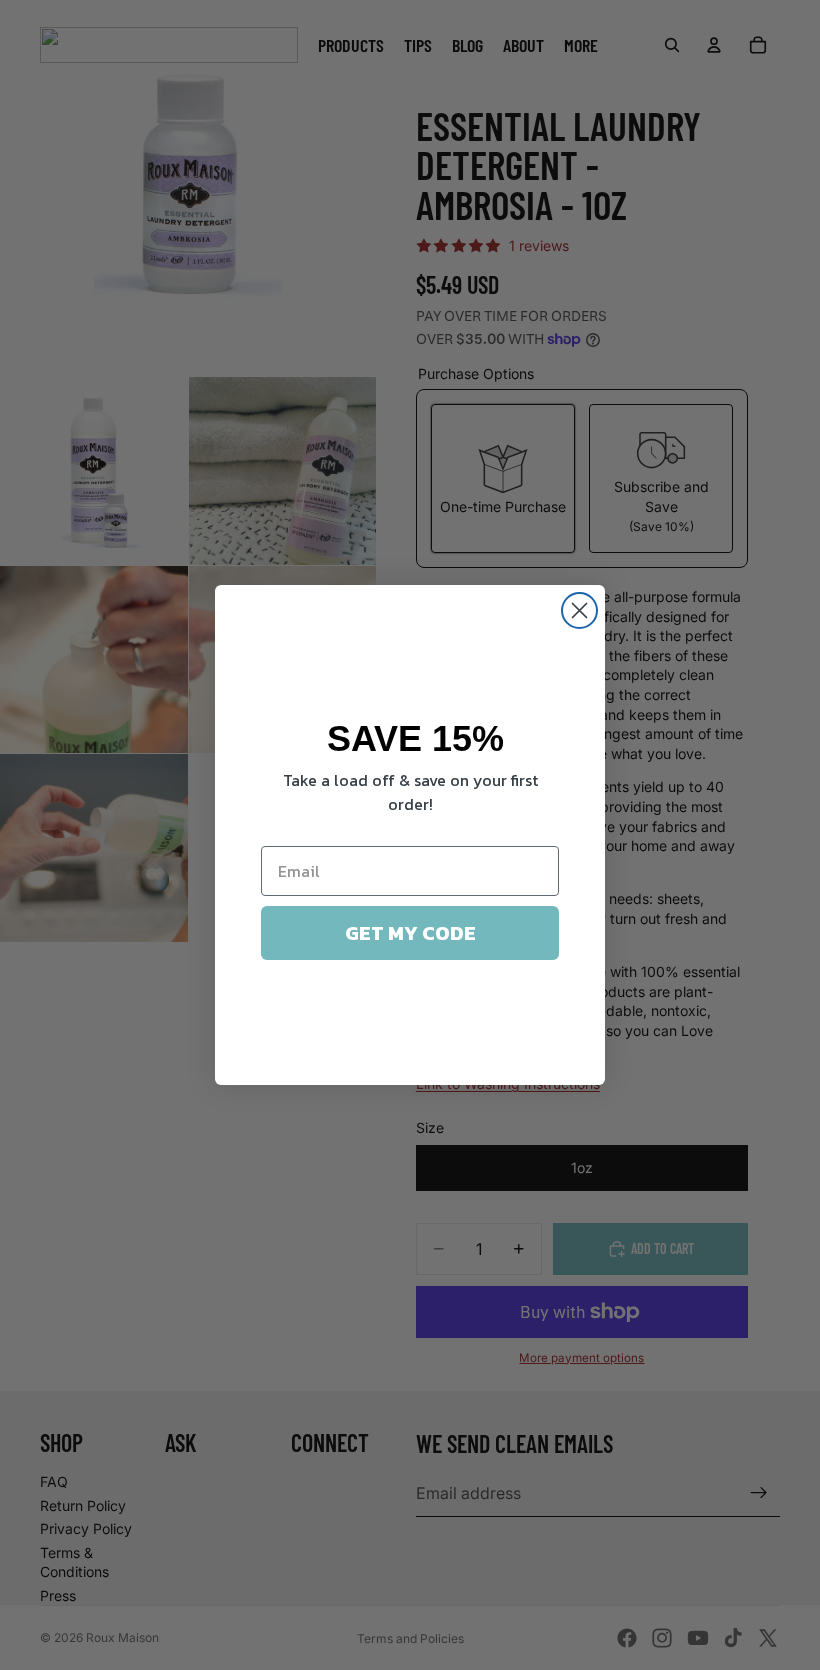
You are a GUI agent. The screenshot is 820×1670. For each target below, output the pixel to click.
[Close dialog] (579, 610)
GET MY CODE (410, 933)
